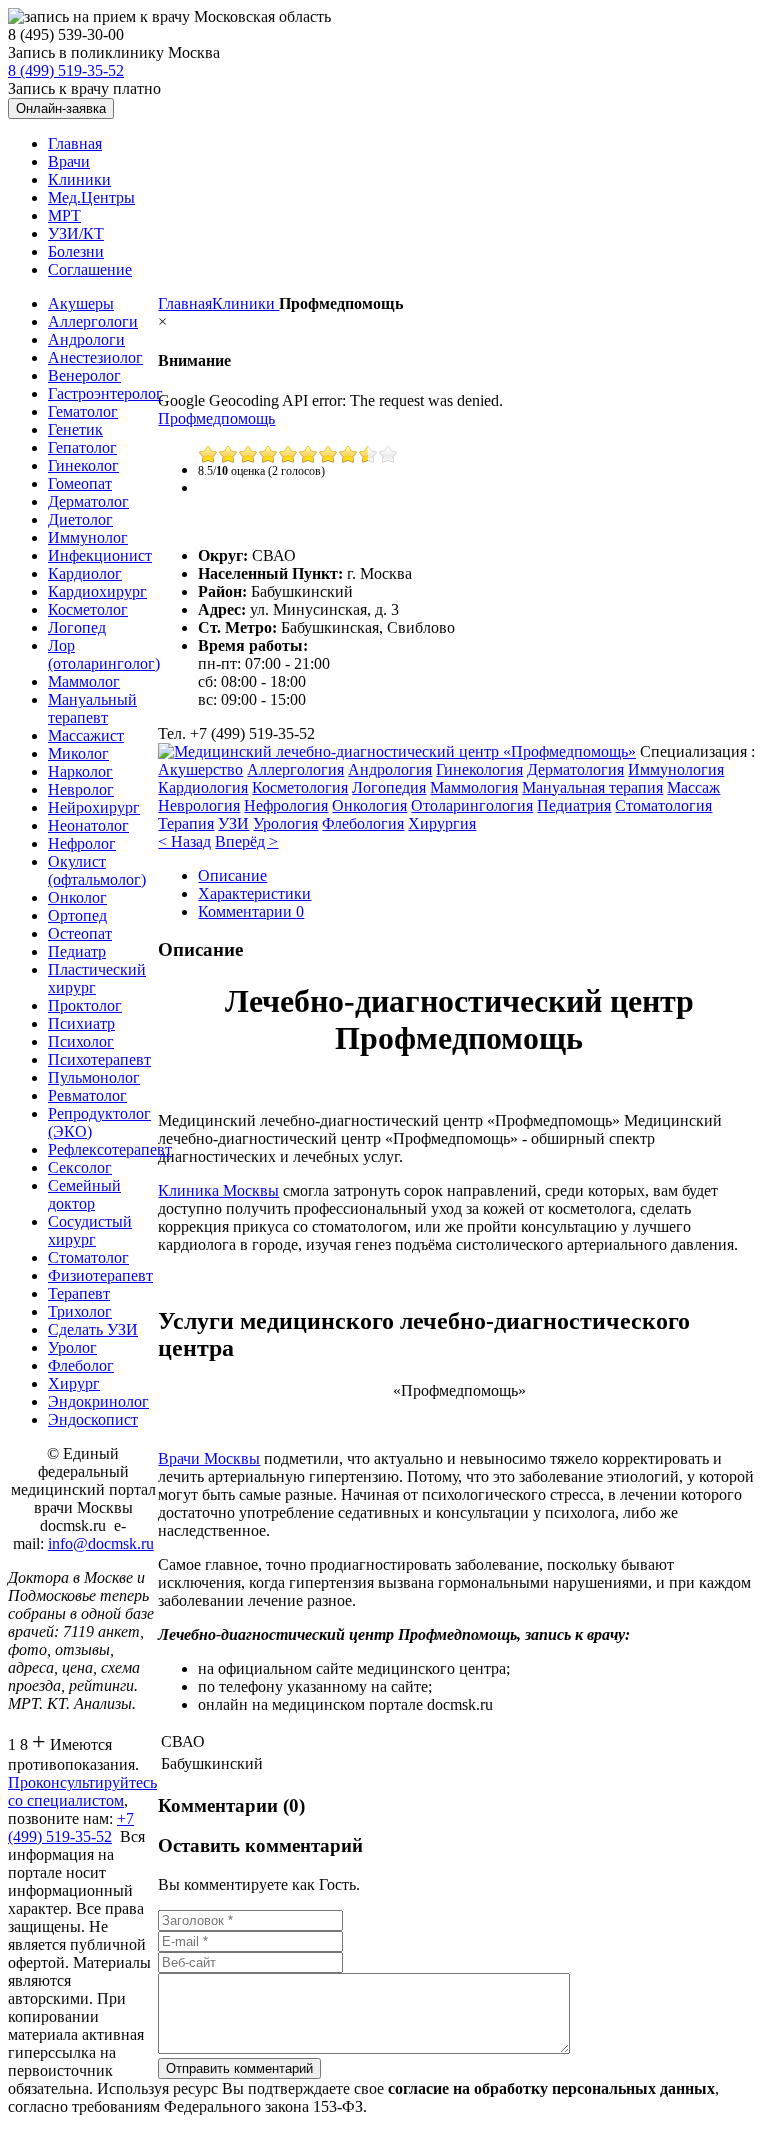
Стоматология (663, 805)
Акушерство (200, 769)
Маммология (474, 787)
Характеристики (254, 893)
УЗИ (233, 823)
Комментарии (251, 911)
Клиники (245, 303)
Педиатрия (574, 805)
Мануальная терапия (592, 787)
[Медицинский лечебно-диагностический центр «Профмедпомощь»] (397, 751)
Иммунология (676, 769)
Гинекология (479, 769)
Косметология (300, 787)
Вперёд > (246, 841)
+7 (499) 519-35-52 (71, 1827)
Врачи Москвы (209, 1458)
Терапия (186, 823)
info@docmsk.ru (101, 1543)
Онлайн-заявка (61, 108)
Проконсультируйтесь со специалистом (82, 1791)
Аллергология (295, 769)
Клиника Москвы (218, 1190)
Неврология (199, 805)
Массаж (693, 787)
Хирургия (442, 823)
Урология (285, 823)
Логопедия (389, 787)
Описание (232, 875)
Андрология (390, 769)
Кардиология (203, 787)
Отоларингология (472, 805)
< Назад (184, 841)
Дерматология (575, 769)
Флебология (363, 823)
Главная (185, 303)
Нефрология (286, 805)
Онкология (369, 805)
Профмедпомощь (216, 418)
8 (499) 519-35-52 (66, 70)
